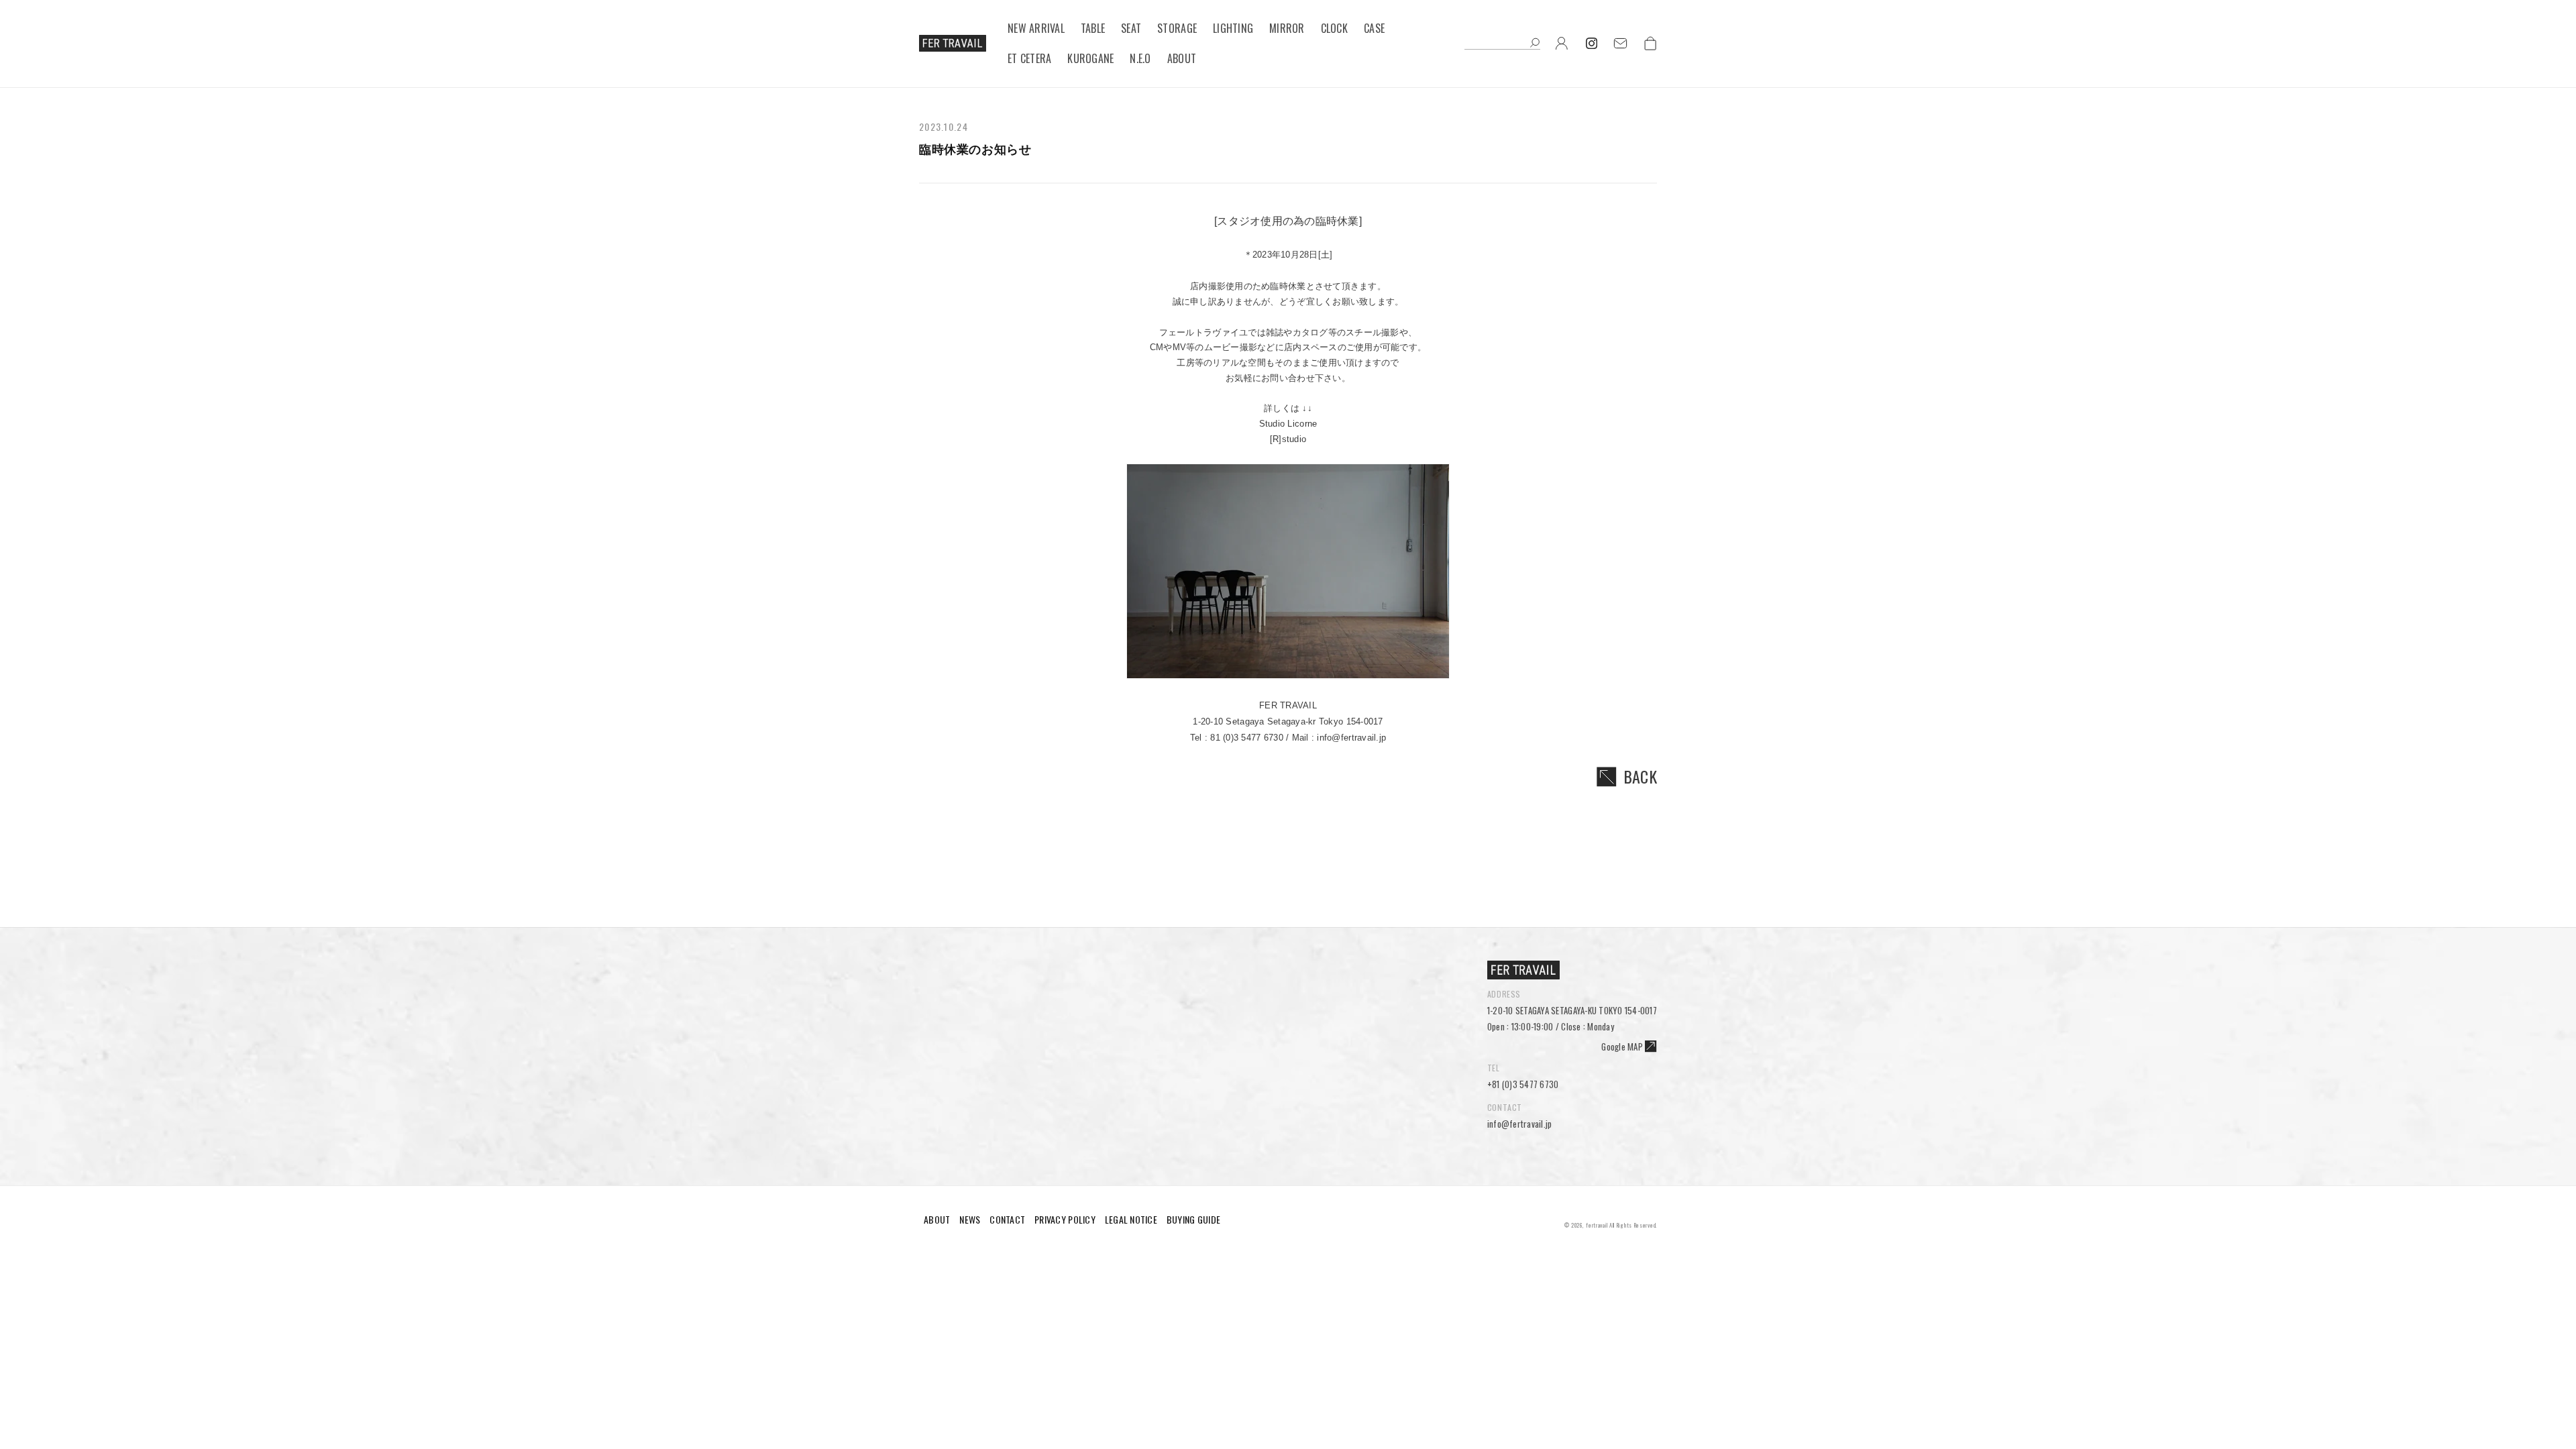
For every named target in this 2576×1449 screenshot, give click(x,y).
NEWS (970, 1219)
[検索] (1535, 44)
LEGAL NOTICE (1131, 1219)
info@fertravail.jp (1520, 1124)
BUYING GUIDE (1193, 1219)
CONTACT (1007, 1219)
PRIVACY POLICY (1065, 1219)
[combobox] (1502, 44)
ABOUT (937, 1219)
